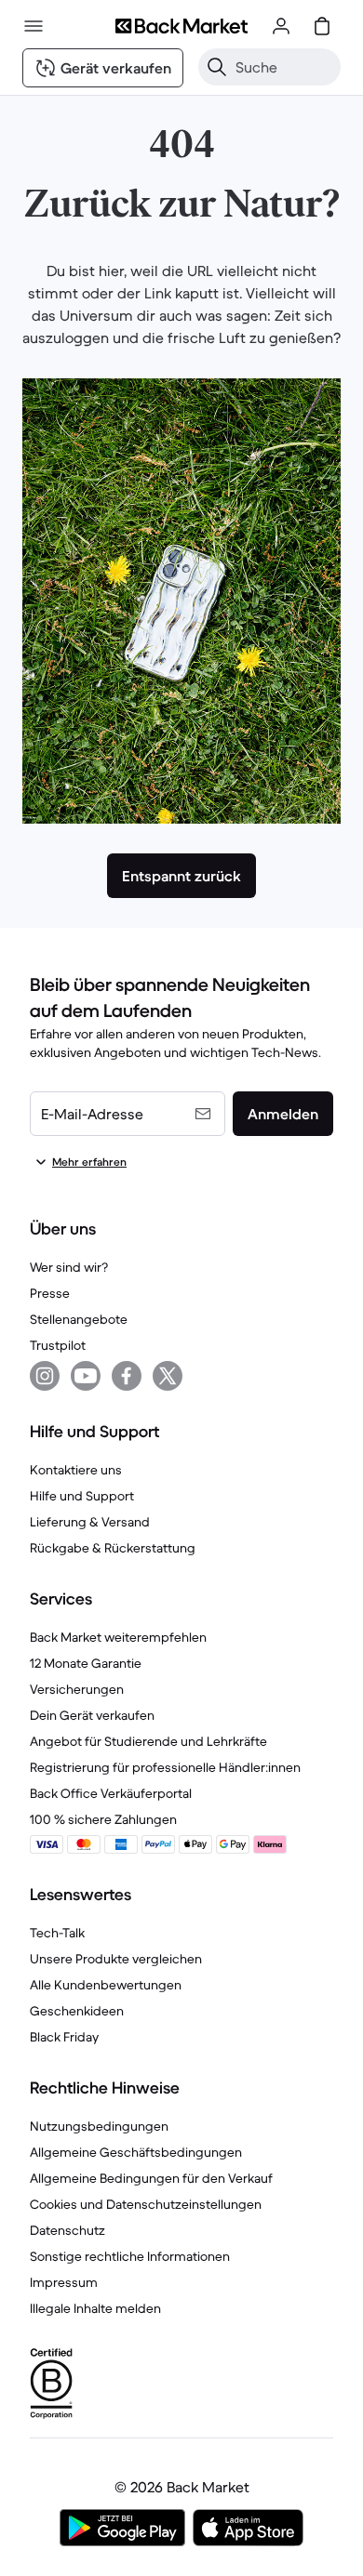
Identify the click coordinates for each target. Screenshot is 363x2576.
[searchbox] (284, 67)
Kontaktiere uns (76, 1470)
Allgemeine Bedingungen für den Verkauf (151, 2178)
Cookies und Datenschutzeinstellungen (146, 2204)
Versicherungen (77, 1689)
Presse (50, 1293)
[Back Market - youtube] (86, 1376)
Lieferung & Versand (90, 1522)
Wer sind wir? (69, 1267)
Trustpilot (58, 1345)
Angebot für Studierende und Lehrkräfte (148, 1741)
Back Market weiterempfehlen (118, 1637)
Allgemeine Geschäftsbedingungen (136, 2152)
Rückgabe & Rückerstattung (113, 1548)
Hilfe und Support (82, 1496)
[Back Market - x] (168, 1376)
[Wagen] (322, 26)
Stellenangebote (79, 1319)
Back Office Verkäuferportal (111, 1793)
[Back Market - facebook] (127, 1376)
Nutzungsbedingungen (99, 2126)
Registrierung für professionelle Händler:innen (165, 1767)
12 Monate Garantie (86, 1663)
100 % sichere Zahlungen (103, 1819)
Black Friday (64, 2037)
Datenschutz (67, 2230)
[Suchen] (217, 67)
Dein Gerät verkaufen (92, 1715)
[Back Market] (181, 26)
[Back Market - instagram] (45, 1376)
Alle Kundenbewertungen (106, 1985)
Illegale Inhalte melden (95, 2308)
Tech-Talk (57, 1933)
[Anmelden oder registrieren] (281, 26)
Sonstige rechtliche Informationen (130, 2256)
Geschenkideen (77, 2011)
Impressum (64, 2282)
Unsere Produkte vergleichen (116, 1959)
